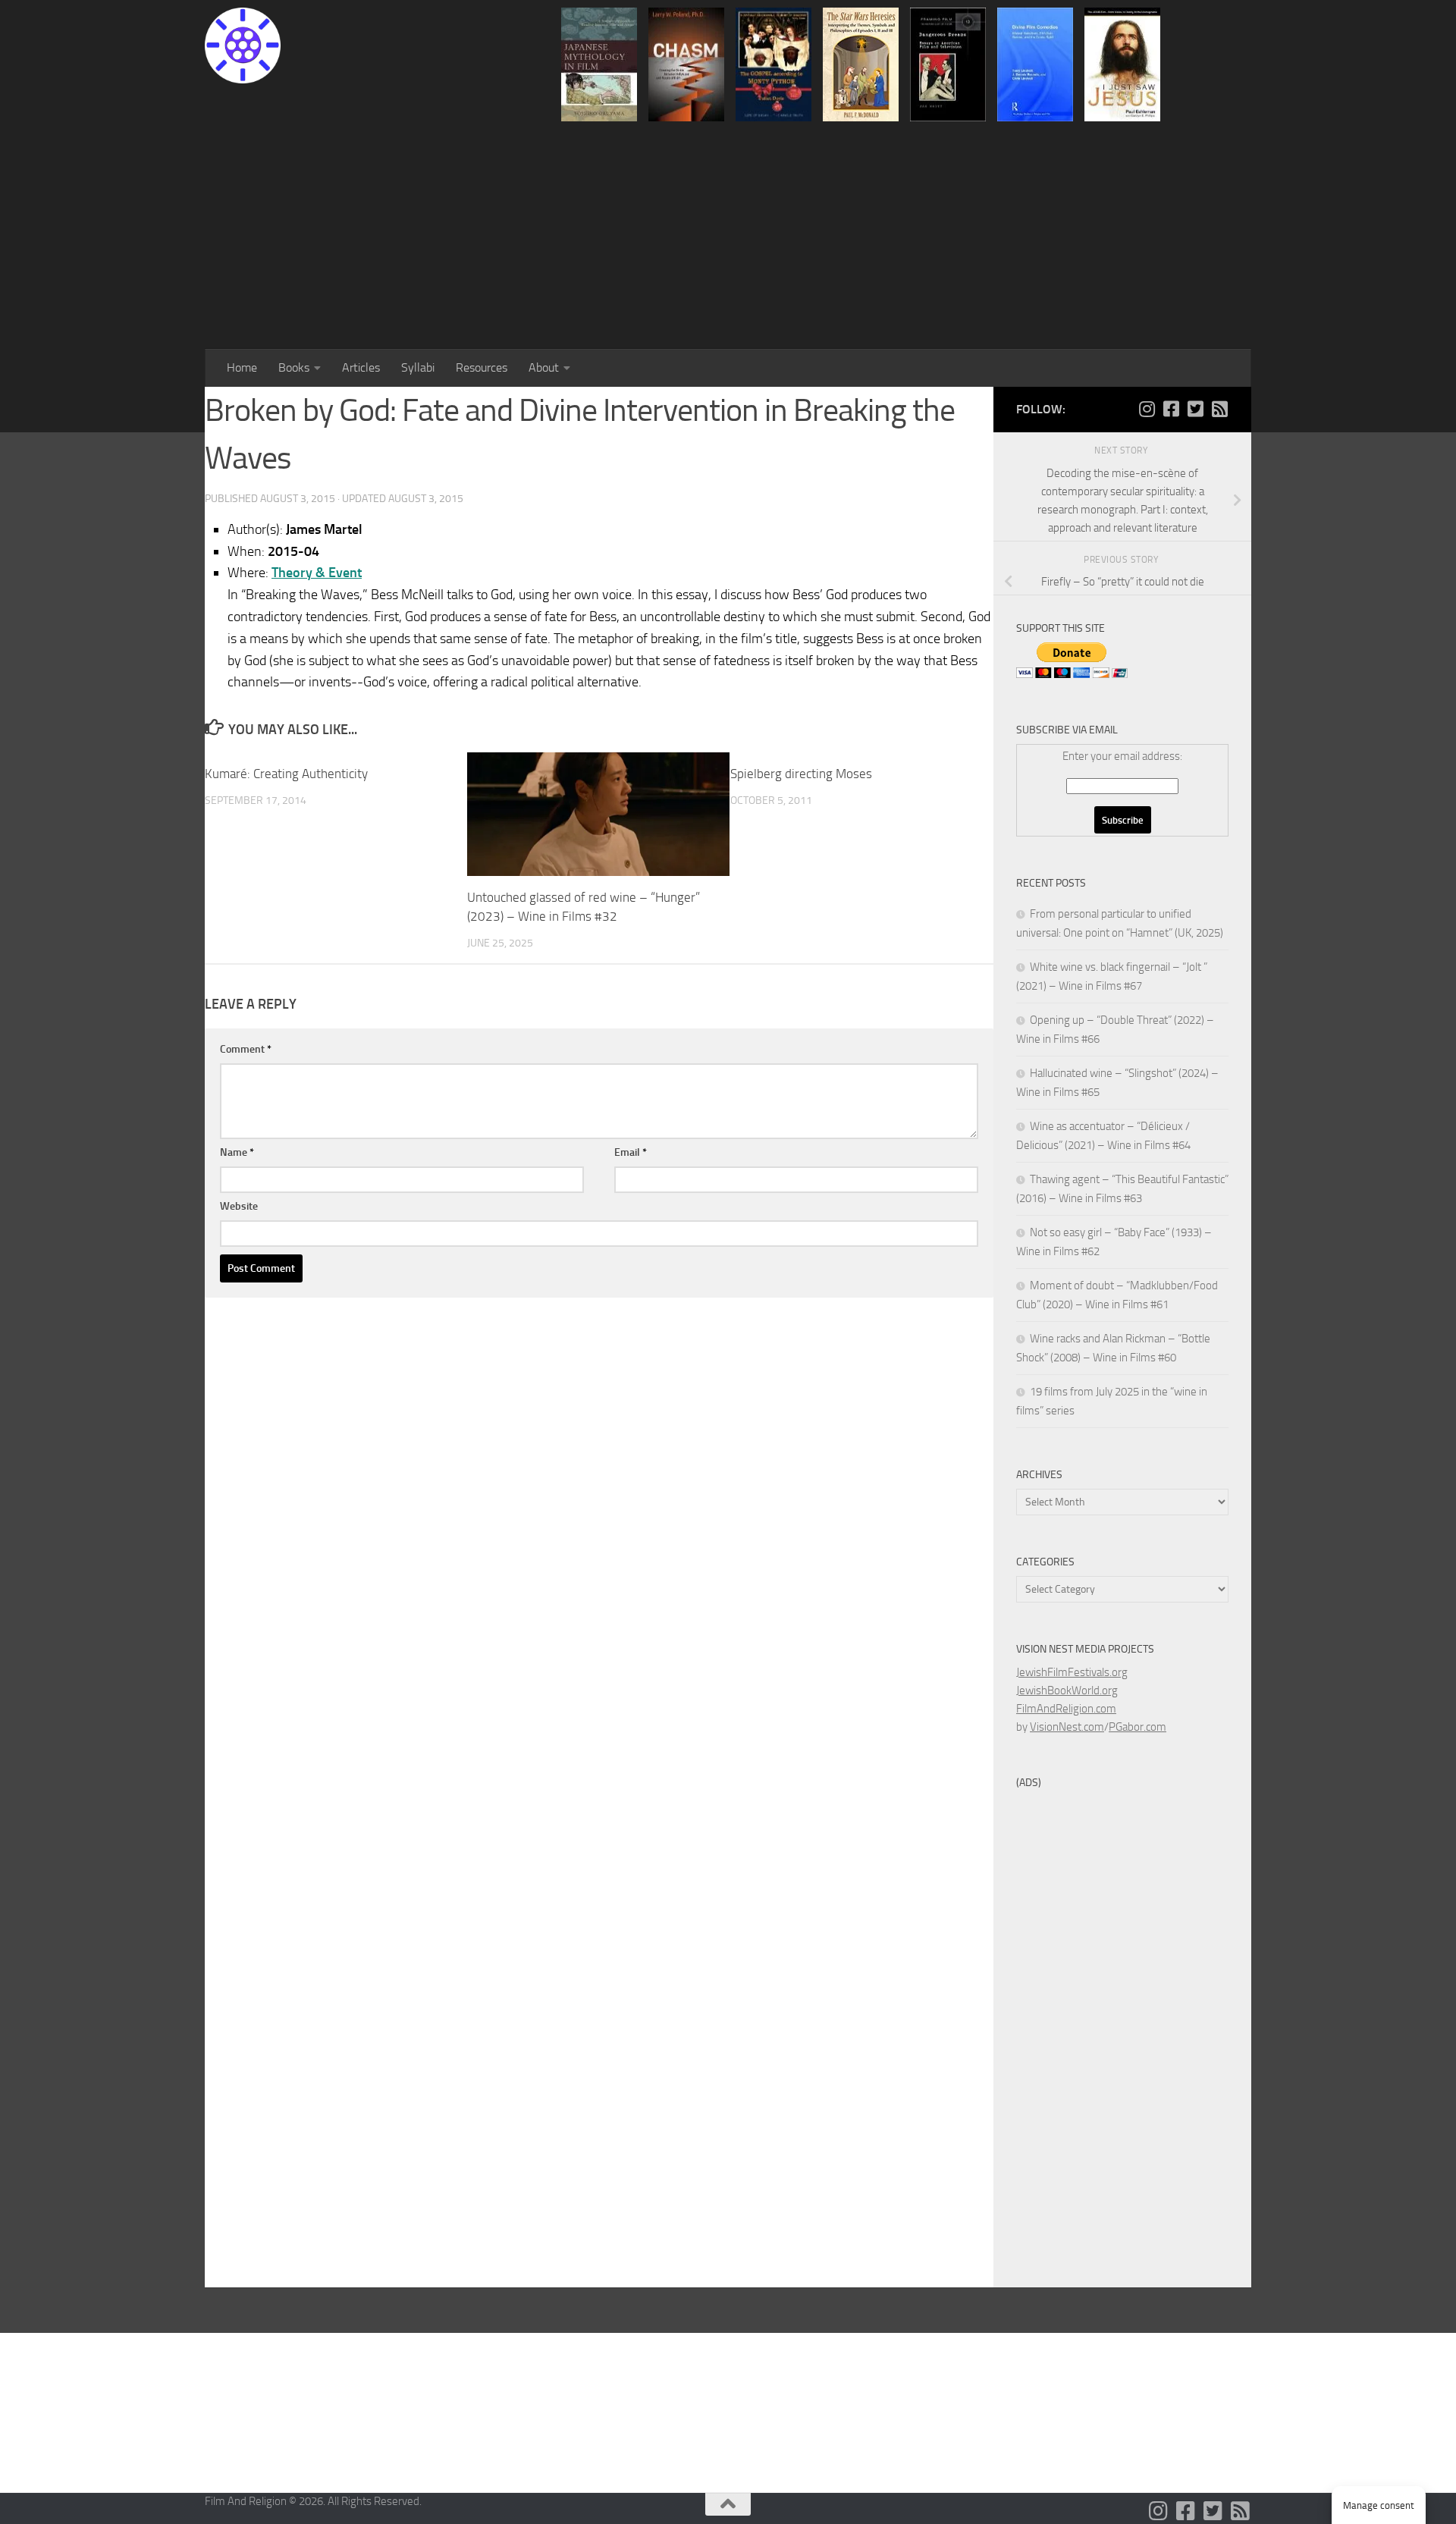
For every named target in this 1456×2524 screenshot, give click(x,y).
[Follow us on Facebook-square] (1171, 409)
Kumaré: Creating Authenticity (286, 774)
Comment (246, 1049)
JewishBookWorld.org (1067, 1691)
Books (294, 367)
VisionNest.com (1067, 1727)
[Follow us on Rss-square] (1219, 409)
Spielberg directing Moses (801, 774)
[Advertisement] (728, 235)
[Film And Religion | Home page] (243, 46)
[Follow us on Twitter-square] (1195, 409)
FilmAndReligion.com (1066, 1709)
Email (631, 1152)
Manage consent (1379, 2505)
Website (239, 1206)
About (544, 367)
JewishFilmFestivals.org (1072, 1672)
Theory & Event (317, 573)
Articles (361, 367)
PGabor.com (1137, 1727)
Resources (482, 367)
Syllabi (418, 367)
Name (237, 1152)
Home (242, 367)
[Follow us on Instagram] (1147, 409)
